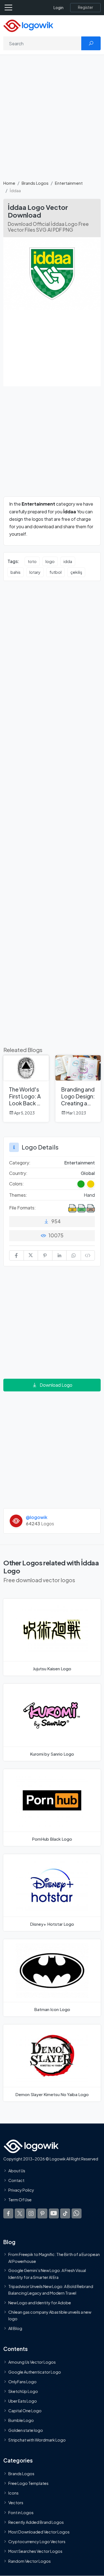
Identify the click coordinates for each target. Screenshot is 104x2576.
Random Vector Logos (30, 2561)
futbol (55, 572)
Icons (13, 2493)
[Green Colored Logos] (81, 1184)
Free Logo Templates (28, 2483)
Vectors (16, 2503)
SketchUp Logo (23, 2391)
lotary (35, 572)
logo (50, 561)
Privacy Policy (21, 2190)
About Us (17, 2171)
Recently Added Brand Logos (36, 2522)
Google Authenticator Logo (35, 2372)
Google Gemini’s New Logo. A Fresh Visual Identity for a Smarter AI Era (47, 2274)
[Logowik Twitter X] (20, 2213)
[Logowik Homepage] (28, 25)
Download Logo (56, 1385)
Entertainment (69, 183)
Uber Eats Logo (23, 2401)
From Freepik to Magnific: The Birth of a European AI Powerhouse (54, 2258)
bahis (16, 572)
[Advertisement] (52, 121)
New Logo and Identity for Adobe (40, 2303)
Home (9, 183)
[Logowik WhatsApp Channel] (77, 2213)
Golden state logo (26, 2430)
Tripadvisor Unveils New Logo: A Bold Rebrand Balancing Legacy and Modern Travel (51, 2290)
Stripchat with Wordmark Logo (37, 2440)
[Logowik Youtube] (54, 2213)
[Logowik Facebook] (8, 2213)
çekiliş (76, 572)
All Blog (15, 2328)
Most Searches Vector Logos (35, 2551)
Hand (89, 1195)
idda (68, 561)
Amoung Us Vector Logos (32, 2362)
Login (59, 8)
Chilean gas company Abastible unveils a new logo (50, 2315)
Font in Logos (21, 2512)
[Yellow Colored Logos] (91, 1184)
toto (32, 561)
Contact (16, 2180)
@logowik (37, 1517)
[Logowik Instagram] (31, 2213)
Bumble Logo (21, 2421)
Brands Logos (35, 183)
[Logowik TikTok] (65, 2213)
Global (88, 1173)
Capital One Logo (25, 2411)
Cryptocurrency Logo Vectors (37, 2541)
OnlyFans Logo (22, 2382)
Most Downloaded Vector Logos (39, 2532)
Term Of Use (20, 2200)
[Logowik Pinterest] (42, 2213)
